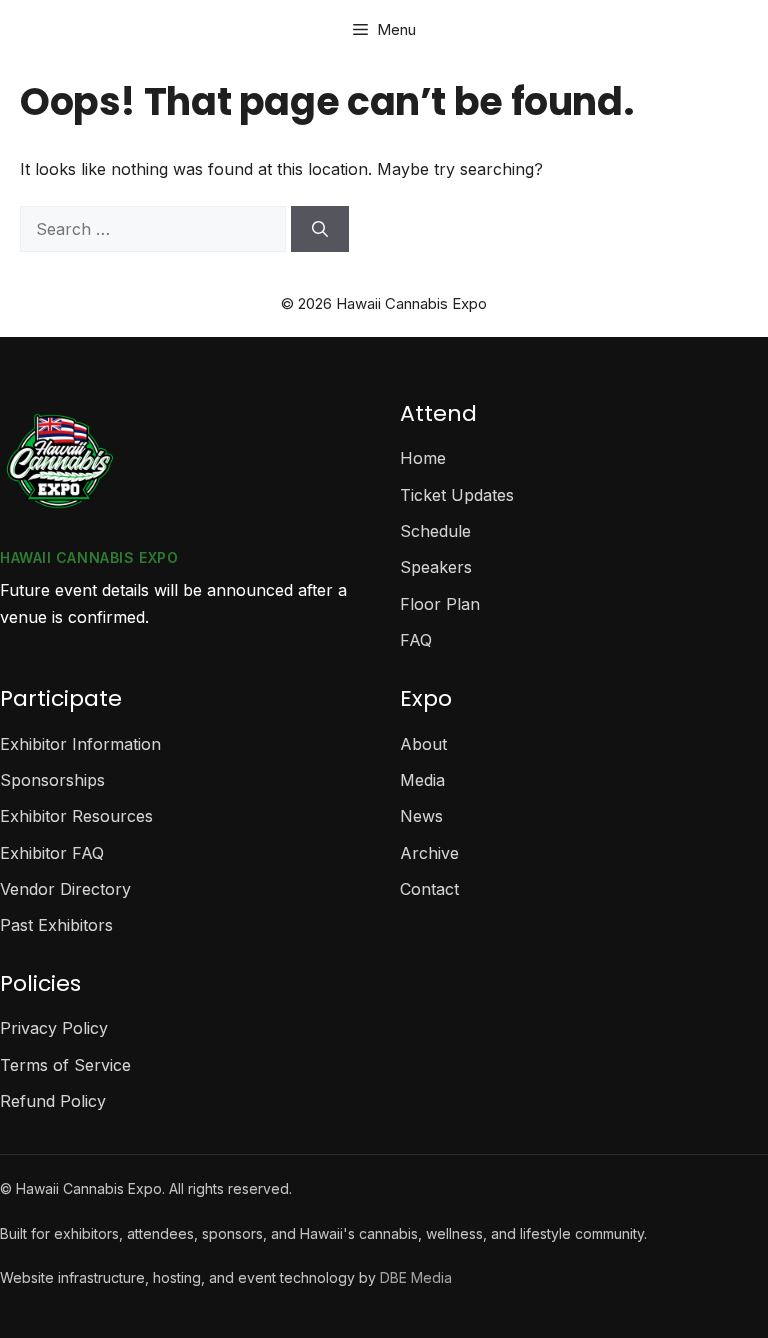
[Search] (320, 229)
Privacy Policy (54, 1028)
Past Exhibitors (56, 925)
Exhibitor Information (80, 744)
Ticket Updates (457, 495)
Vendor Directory (65, 889)
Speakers (436, 567)
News (421, 816)
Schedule (435, 531)
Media (422, 780)
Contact (429, 889)
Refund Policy (53, 1101)
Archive (429, 853)
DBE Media (416, 1277)
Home (423, 458)
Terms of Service (65, 1065)
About (423, 744)
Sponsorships (52, 780)
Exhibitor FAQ (52, 853)
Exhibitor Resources (76, 816)
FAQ (416, 640)
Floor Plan (440, 604)
